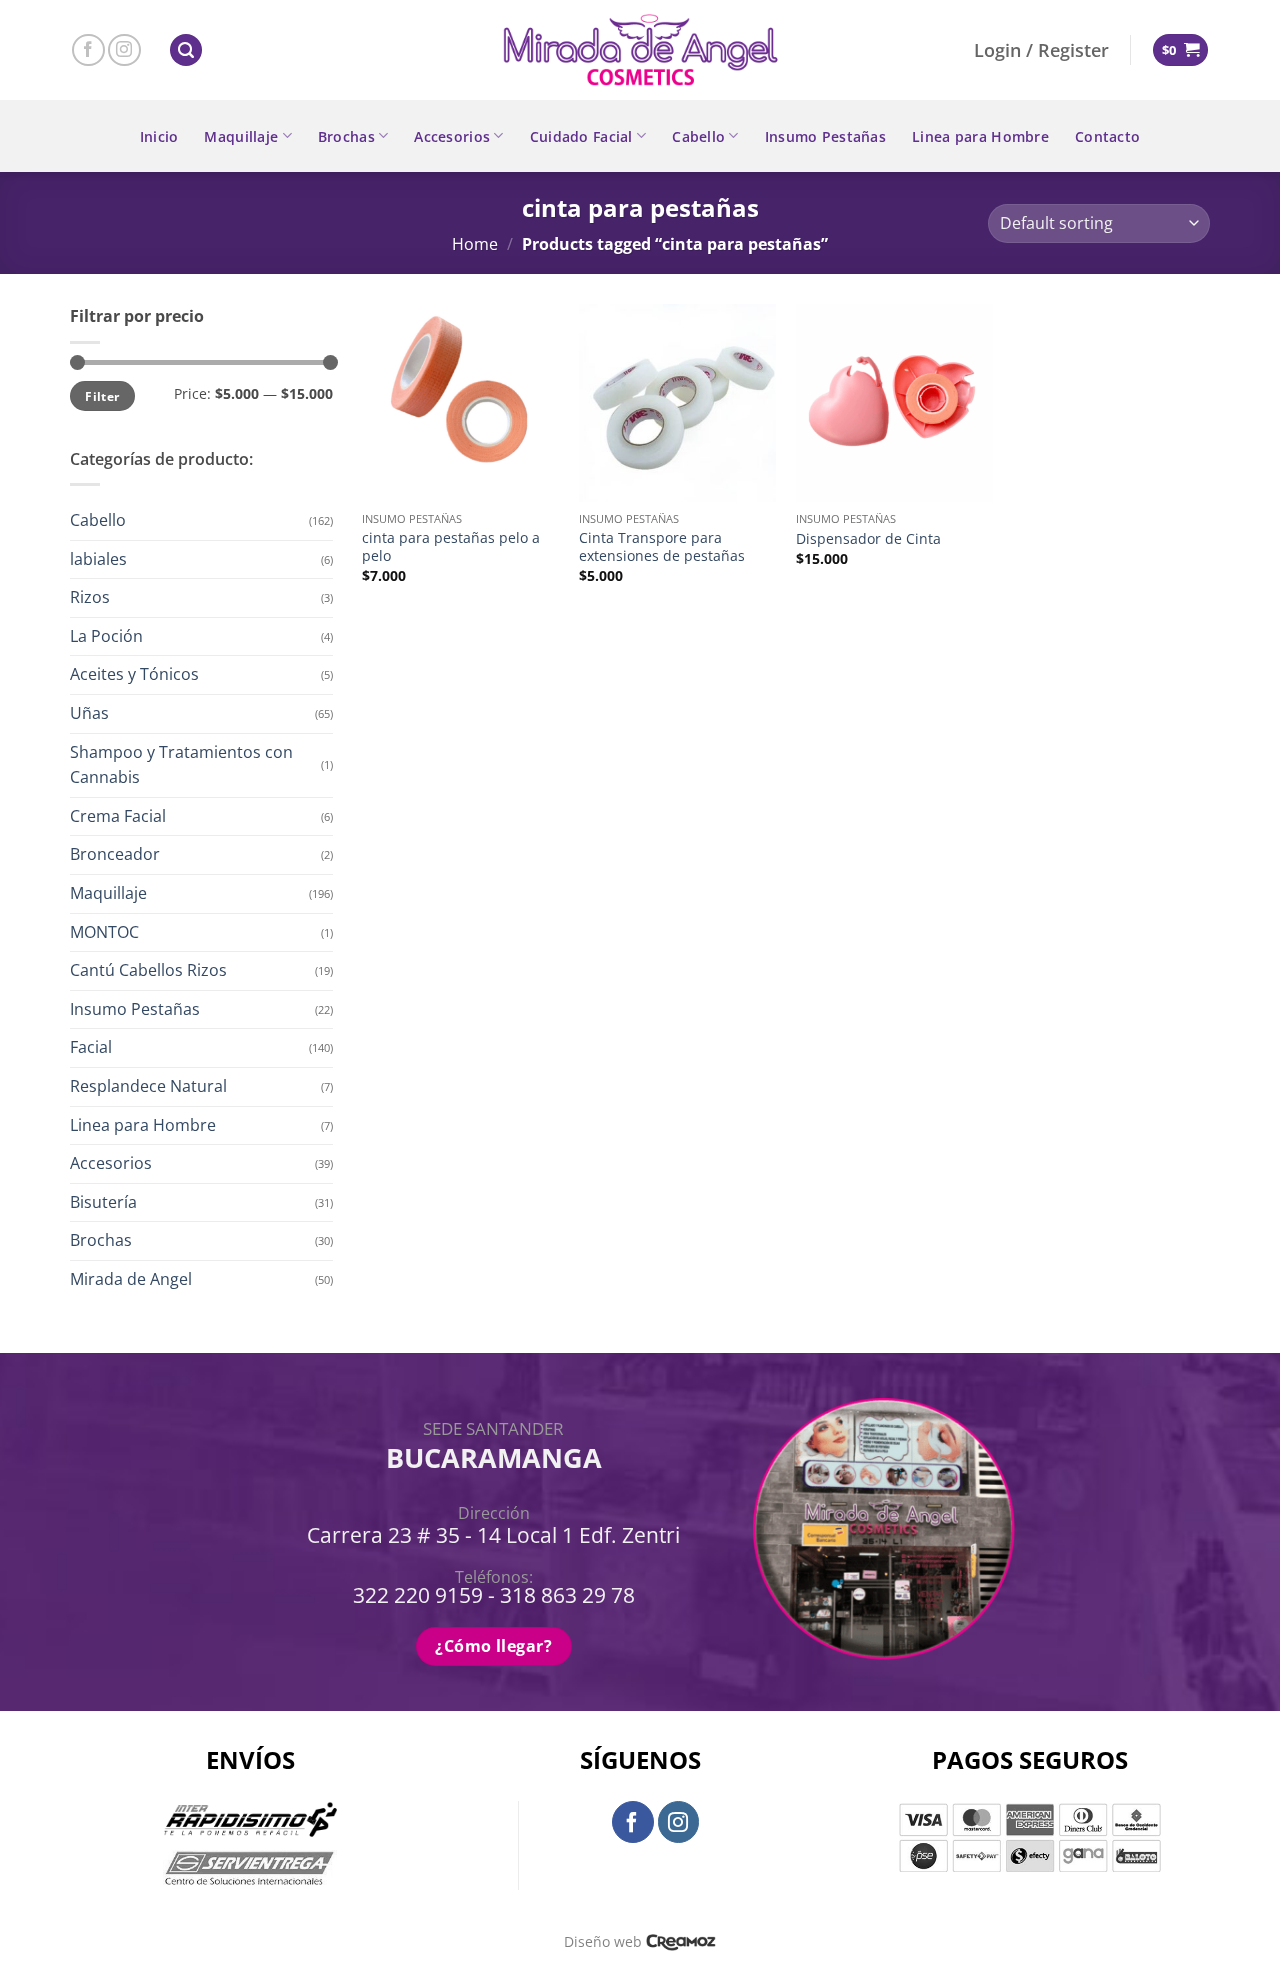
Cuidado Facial (581, 136)
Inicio (159, 136)
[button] (186, 50)
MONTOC (104, 932)
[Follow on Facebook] (88, 50)
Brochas (346, 136)
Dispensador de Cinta (868, 539)
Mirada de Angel (131, 1279)
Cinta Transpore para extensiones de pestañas (662, 547)
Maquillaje (241, 136)
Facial (91, 1047)
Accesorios (452, 136)
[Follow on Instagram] (124, 50)
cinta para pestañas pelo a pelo (451, 547)
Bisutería (103, 1202)
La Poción (106, 636)
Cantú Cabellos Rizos (148, 970)
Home (475, 244)
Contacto (1107, 136)
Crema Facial (118, 816)
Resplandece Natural (148, 1086)
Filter (102, 396)
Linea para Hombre (980, 136)
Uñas (89, 713)
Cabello (698, 136)
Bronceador (115, 854)
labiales (98, 559)
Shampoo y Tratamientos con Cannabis (181, 765)
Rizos (90, 597)
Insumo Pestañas (825, 136)
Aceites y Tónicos (134, 674)
